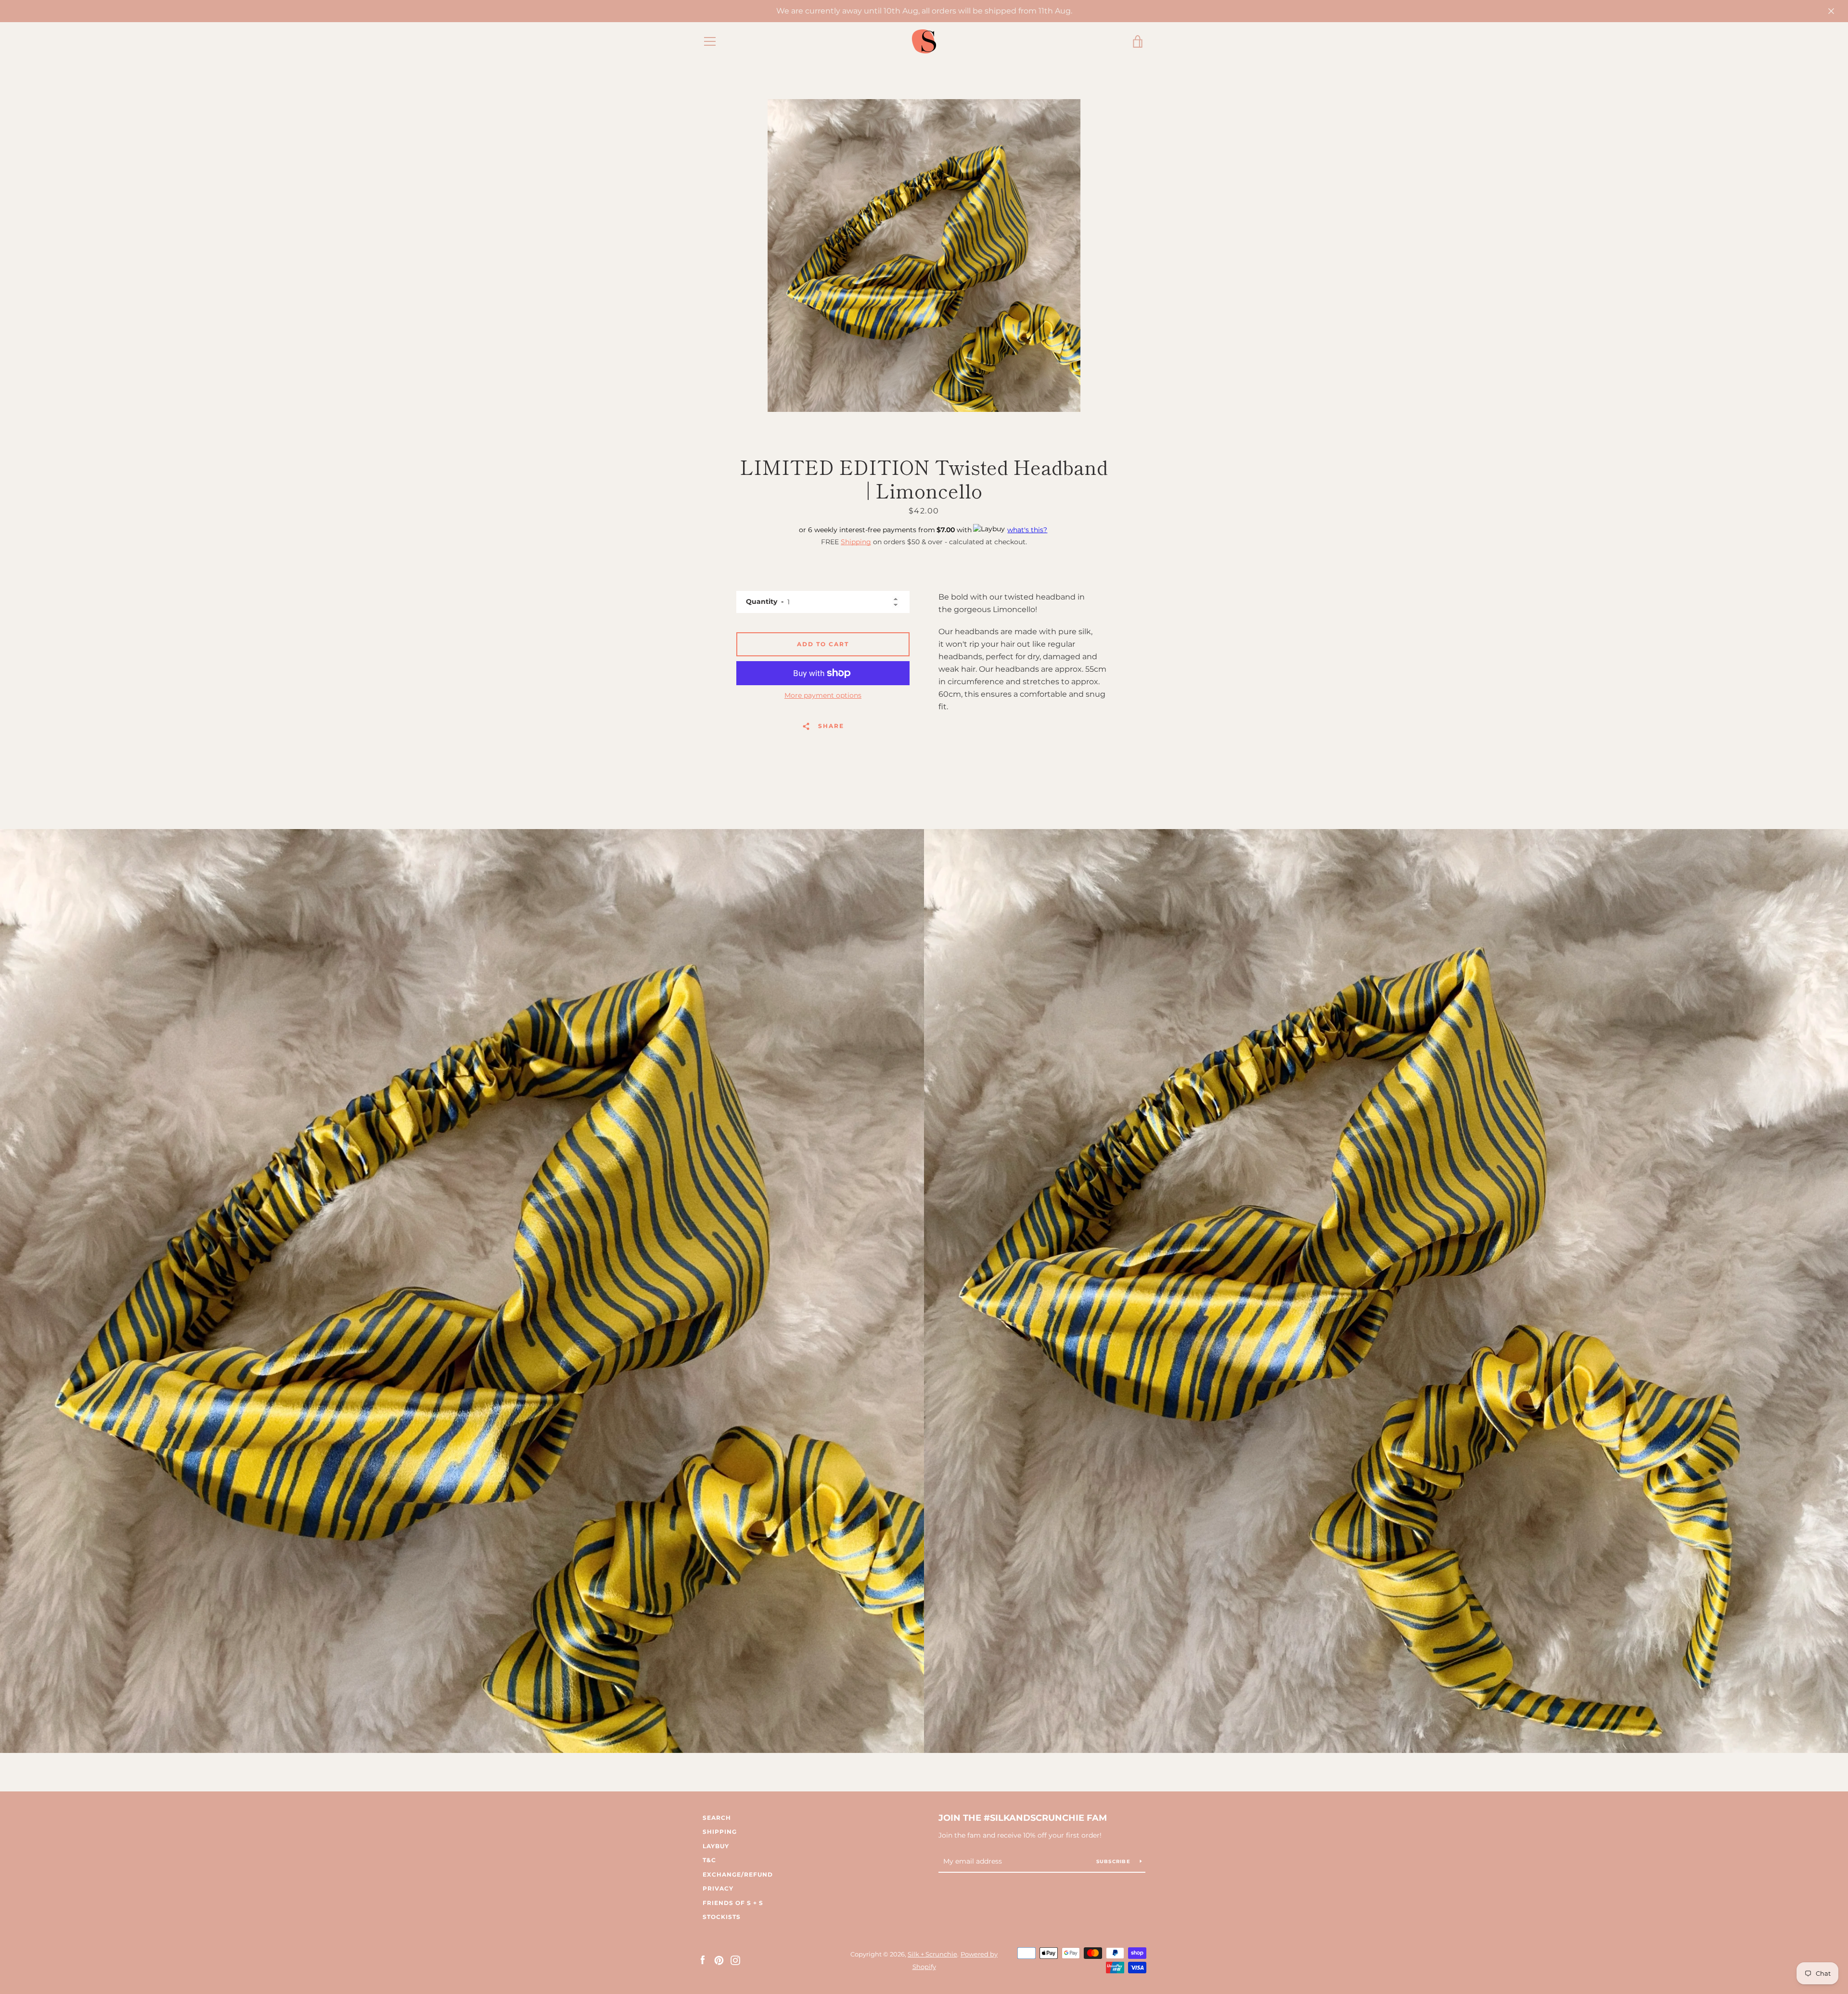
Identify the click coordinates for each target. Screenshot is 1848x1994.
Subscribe (1115, 1861)
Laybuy (716, 1846)
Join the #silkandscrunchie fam (1023, 1818)
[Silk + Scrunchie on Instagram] (735, 1960)
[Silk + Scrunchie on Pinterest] (719, 1960)
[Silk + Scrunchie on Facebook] (703, 1960)
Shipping (856, 542)
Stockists (722, 1917)
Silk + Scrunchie (932, 1954)
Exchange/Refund (738, 1874)
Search (717, 1818)
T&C (709, 1860)
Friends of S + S (733, 1903)
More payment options (823, 695)
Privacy (718, 1888)
